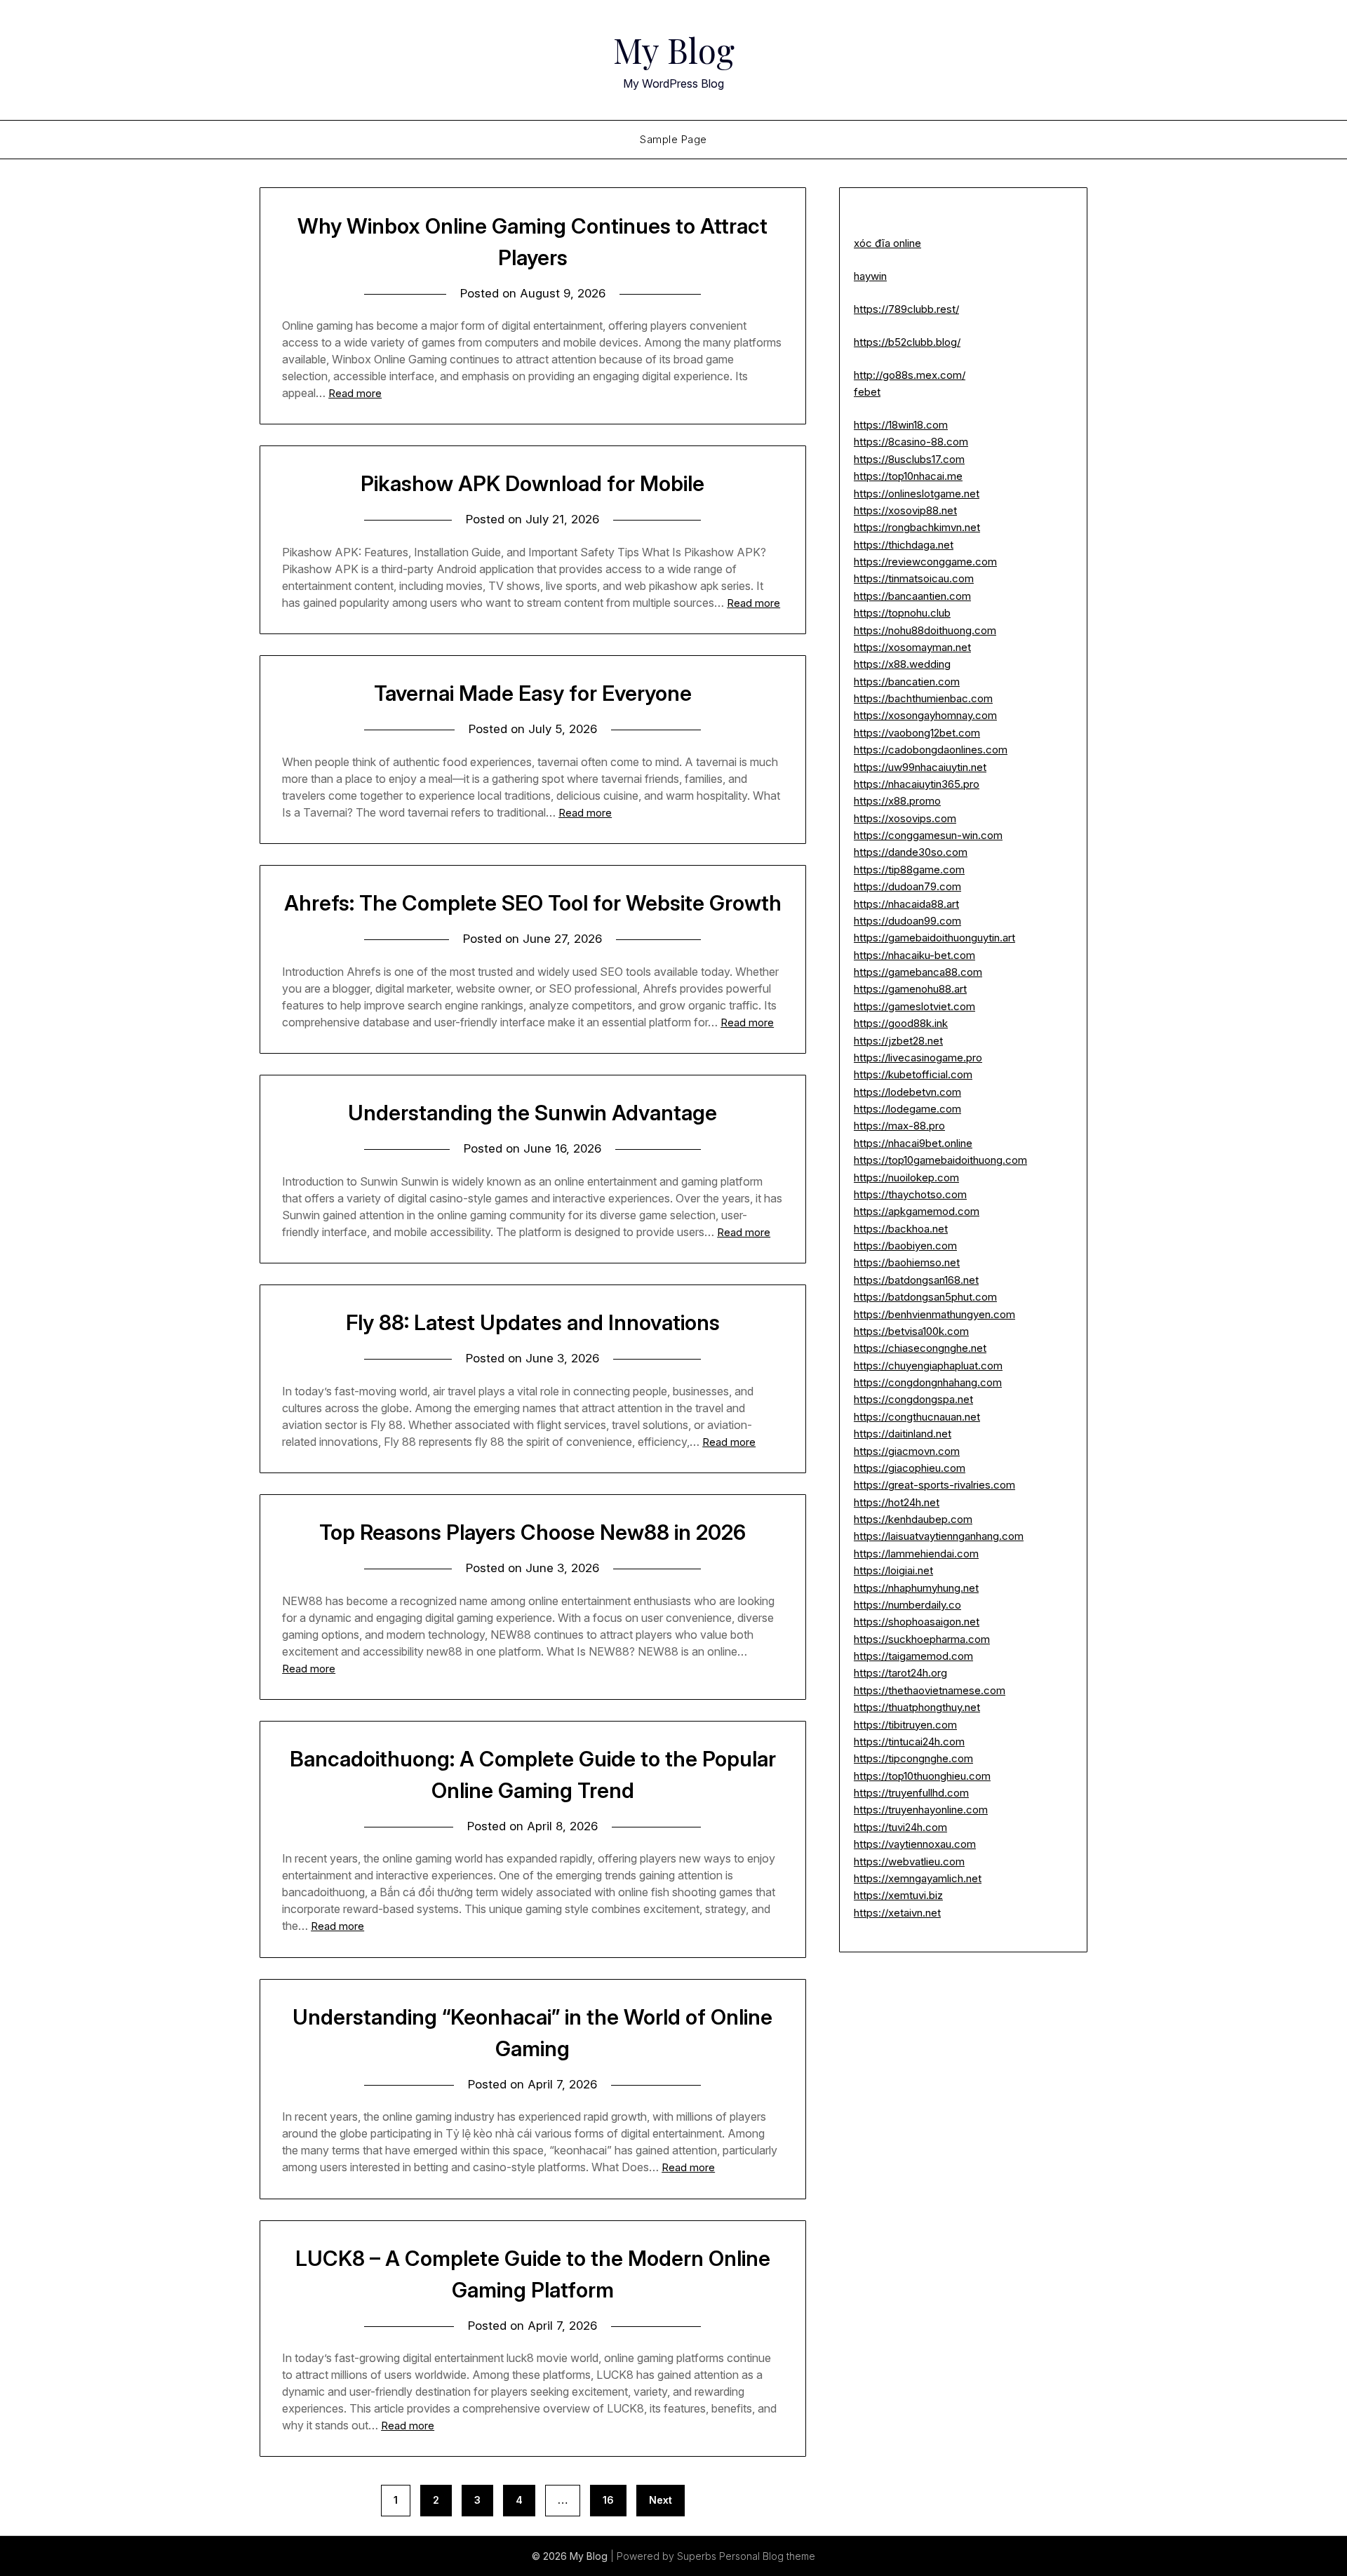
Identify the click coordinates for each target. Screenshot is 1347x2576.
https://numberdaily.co (907, 1605)
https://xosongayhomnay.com (925, 715)
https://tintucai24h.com (909, 1742)
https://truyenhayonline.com (921, 1810)
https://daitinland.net (903, 1434)
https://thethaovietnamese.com (930, 1690)
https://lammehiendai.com (916, 1554)
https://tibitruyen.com (905, 1725)
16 (608, 2500)
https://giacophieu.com (910, 1468)
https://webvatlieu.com (909, 1861)
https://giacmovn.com (907, 1451)
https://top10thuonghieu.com (922, 1776)
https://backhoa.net (901, 1229)
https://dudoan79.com (907, 886)
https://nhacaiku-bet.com (914, 955)
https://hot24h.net (897, 1502)
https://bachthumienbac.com (923, 698)
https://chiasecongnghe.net (920, 1348)
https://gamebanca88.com (918, 972)
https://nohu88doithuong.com (925, 630)
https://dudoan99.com (907, 921)
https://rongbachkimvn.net (917, 527)
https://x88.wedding (902, 664)
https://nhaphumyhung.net (916, 1588)
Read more (355, 393)
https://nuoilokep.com (906, 1178)
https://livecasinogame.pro (918, 1058)
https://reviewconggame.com (925, 562)
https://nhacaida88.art (906, 904)
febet (867, 392)
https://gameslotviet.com (914, 1006)
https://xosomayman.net (912, 647)
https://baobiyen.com (905, 1246)
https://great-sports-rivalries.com (934, 1485)
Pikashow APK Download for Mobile (532, 483)
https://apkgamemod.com (917, 1211)
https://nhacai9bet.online (913, 1143)
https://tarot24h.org (900, 1673)
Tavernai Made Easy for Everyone (533, 693)
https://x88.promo (897, 801)
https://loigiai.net (893, 1570)
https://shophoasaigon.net (917, 1622)
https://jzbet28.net (898, 1041)
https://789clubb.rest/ (906, 309)
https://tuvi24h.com (900, 1827)
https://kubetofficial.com (913, 1074)
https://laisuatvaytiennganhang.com (939, 1536)
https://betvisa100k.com (911, 1331)
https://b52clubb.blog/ (907, 342)
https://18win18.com (901, 425)
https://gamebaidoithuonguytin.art (934, 938)
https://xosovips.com (905, 818)
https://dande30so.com (911, 852)
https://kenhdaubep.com (913, 1519)
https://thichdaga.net (904, 545)
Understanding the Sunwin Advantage (532, 1113)
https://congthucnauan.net (917, 1417)
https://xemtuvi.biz (898, 1895)
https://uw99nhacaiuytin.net (920, 767)
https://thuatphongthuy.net (917, 1707)
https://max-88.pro (899, 1126)
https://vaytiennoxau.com (915, 1844)
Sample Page (673, 139)
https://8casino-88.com (911, 442)
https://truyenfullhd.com (911, 1793)
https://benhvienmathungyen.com (934, 1314)
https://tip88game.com (909, 870)
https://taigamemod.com (913, 1656)
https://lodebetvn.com (907, 1092)
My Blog (674, 50)
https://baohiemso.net (907, 1262)
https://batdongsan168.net (916, 1280)
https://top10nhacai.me (908, 476)
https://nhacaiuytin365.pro (917, 784)
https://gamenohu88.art (910, 989)
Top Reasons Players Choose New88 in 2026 (532, 1532)
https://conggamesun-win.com (928, 835)
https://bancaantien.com (912, 596)
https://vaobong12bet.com (917, 733)
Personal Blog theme (767, 2556)
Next (661, 2500)
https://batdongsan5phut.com (925, 1297)
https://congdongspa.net (913, 1399)
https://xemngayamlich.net (918, 1878)
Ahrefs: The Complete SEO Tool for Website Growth (533, 903)
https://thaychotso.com (910, 1194)
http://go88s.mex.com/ (910, 375)
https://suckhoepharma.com (922, 1639)
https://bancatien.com (907, 682)
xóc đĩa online (887, 243)
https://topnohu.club (902, 613)
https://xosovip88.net (905, 510)
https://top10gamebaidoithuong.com (940, 1160)
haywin (870, 276)
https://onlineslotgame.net (917, 494)
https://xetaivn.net (897, 1913)
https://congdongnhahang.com (928, 1382)
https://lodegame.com (907, 1109)
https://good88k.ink (901, 1023)
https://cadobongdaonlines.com (931, 750)
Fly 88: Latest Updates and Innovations (533, 1322)
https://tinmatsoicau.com (914, 578)
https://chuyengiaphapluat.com (928, 1366)
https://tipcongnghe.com (913, 1758)
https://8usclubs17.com (909, 459)
